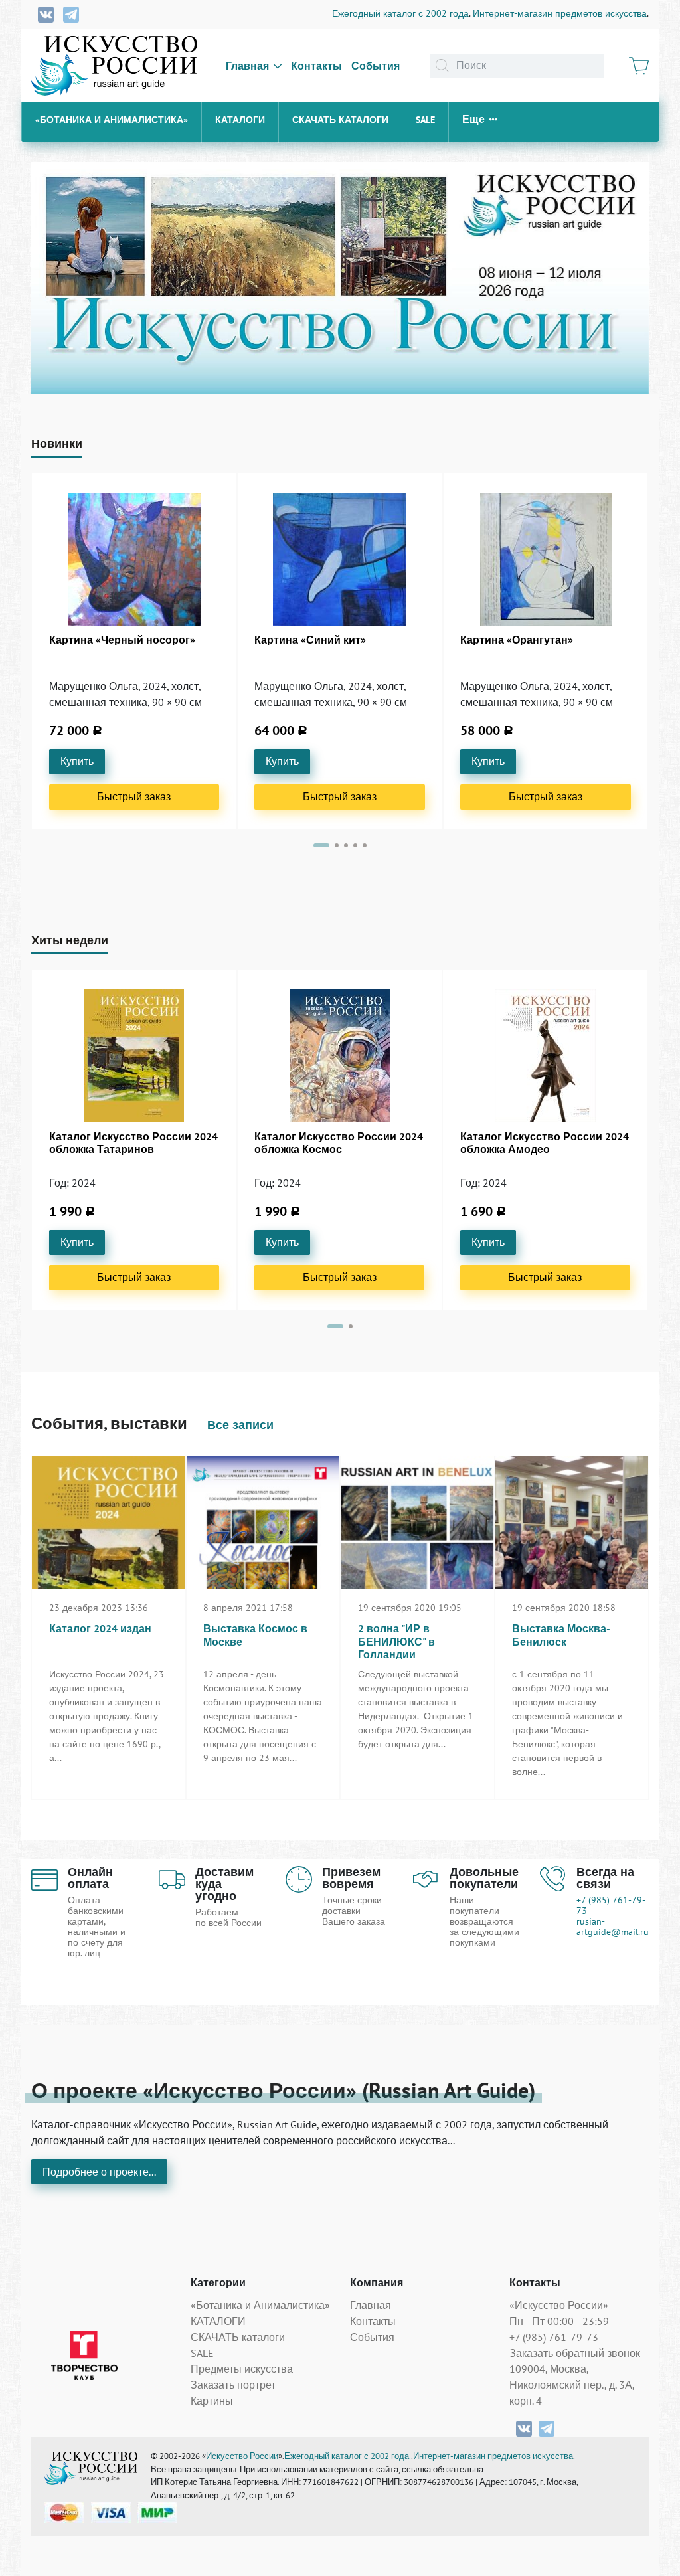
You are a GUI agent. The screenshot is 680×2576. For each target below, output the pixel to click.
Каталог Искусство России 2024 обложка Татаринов (133, 1143)
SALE (425, 120)
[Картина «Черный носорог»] (134, 559)
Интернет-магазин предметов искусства (560, 13)
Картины (212, 2401)
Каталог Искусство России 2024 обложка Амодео (545, 1143)
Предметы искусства (242, 2369)
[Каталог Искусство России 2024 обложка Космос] (339, 1056)
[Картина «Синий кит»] (340, 559)
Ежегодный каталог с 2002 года (400, 13)
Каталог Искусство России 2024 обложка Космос (339, 1143)
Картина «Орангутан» (517, 640)
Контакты (316, 66)
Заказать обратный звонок (575, 2353)
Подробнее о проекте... (99, 2172)
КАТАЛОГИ (240, 120)
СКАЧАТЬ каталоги (340, 120)
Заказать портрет (233, 2385)
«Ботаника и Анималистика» (112, 120)
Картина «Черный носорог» (122, 640)
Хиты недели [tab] (70, 940)
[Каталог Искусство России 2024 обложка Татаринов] (134, 1056)
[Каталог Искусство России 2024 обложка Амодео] (545, 1056)
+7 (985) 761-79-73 (611, 1905)
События (376, 66)
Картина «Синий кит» (310, 640)
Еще (473, 119)
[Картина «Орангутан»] (546, 559)
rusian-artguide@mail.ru (613, 1927)
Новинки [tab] (57, 443)
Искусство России (242, 2456)
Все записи (240, 1425)
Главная (247, 66)
